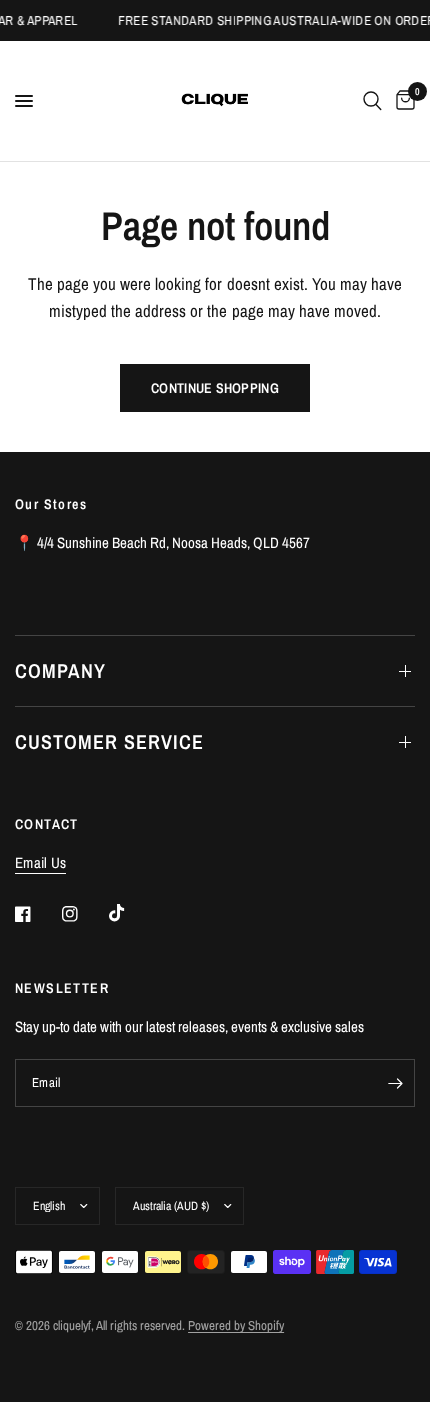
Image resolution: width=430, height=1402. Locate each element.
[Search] (372, 101)
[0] (402, 101)
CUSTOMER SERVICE (109, 741)
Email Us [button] (40, 862)
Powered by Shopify (236, 1325)
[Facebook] (37, 914)
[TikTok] (131, 913)
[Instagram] (84, 914)
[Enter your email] (395, 1083)
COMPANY (60, 670)
